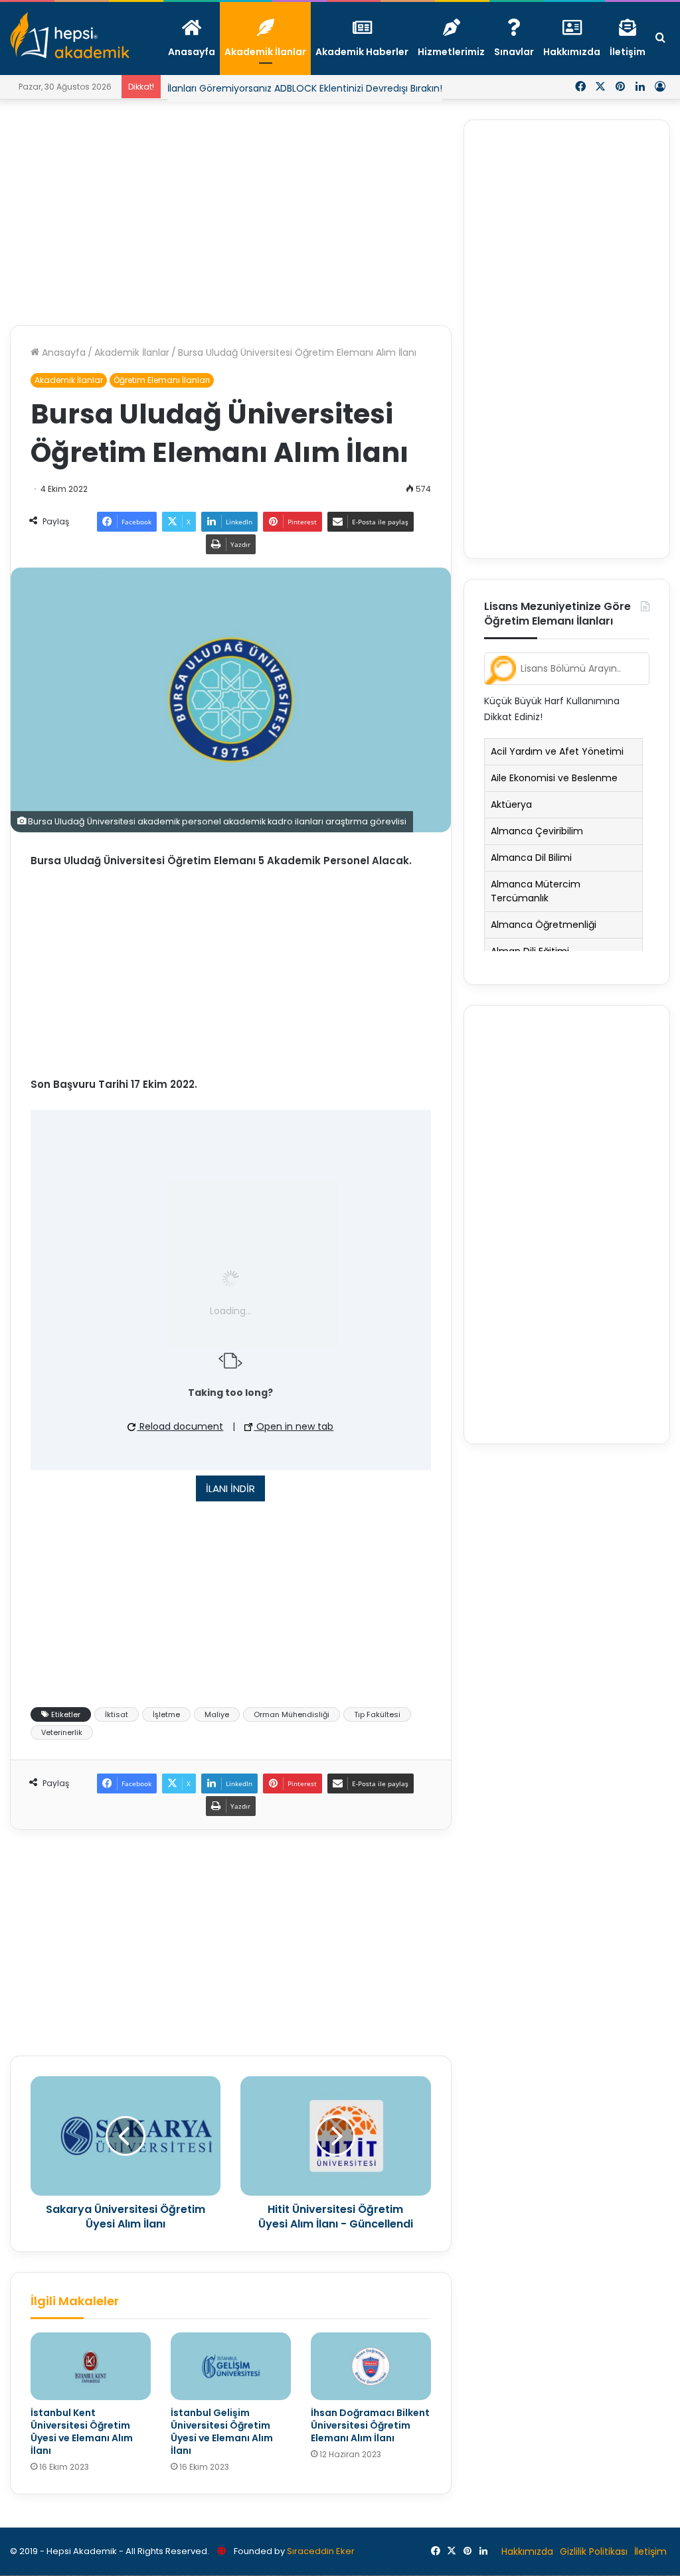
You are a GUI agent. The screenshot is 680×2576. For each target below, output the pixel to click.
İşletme (166, 1714)
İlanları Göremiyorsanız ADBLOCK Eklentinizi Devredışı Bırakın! (305, 88)
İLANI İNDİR (230, 1488)
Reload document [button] (180, 1426)
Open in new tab (294, 1426)
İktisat (117, 1714)
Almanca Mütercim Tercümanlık (536, 891)
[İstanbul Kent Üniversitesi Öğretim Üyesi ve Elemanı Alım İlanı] (91, 2366)
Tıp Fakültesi (377, 1714)
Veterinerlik (62, 1732)
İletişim (650, 2551)
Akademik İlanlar (132, 352)
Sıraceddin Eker (321, 2551)
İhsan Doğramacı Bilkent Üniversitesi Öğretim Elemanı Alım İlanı (370, 2425)
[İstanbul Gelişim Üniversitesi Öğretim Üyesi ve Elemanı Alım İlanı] (231, 2366)
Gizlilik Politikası (594, 2551)
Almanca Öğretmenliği (544, 925)
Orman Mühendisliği (292, 1714)
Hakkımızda (527, 2551)
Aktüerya (511, 804)
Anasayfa (62, 352)
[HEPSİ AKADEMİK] (70, 35)
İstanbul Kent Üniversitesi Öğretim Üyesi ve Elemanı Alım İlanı (82, 2432)
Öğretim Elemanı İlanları (162, 380)
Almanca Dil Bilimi (531, 858)
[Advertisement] (231, 212)
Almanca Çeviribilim (537, 831)
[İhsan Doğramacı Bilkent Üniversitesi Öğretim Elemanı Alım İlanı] (371, 2366)
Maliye (217, 1714)
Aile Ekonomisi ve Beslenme (554, 778)
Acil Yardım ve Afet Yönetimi (557, 751)
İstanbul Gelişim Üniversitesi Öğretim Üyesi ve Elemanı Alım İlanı (222, 2432)
